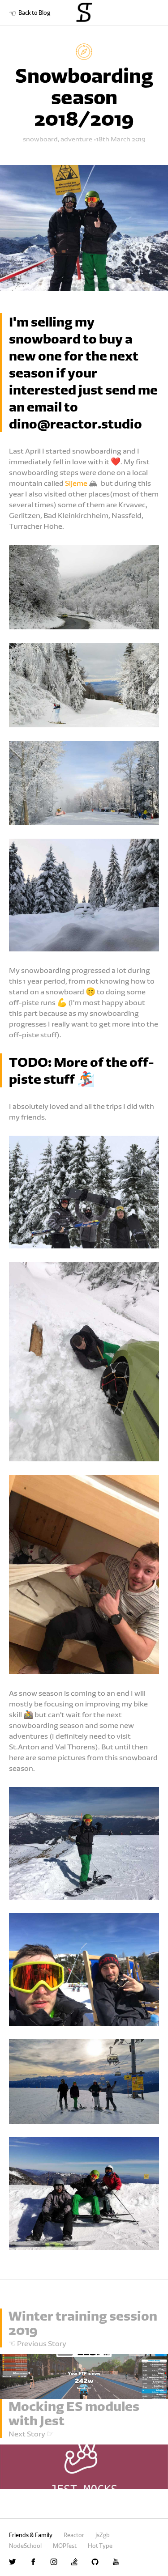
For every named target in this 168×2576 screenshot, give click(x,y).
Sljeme (76, 483)
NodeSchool (25, 2546)
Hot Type (100, 2546)
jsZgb (103, 2535)
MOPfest (65, 2546)
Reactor (74, 2535)
